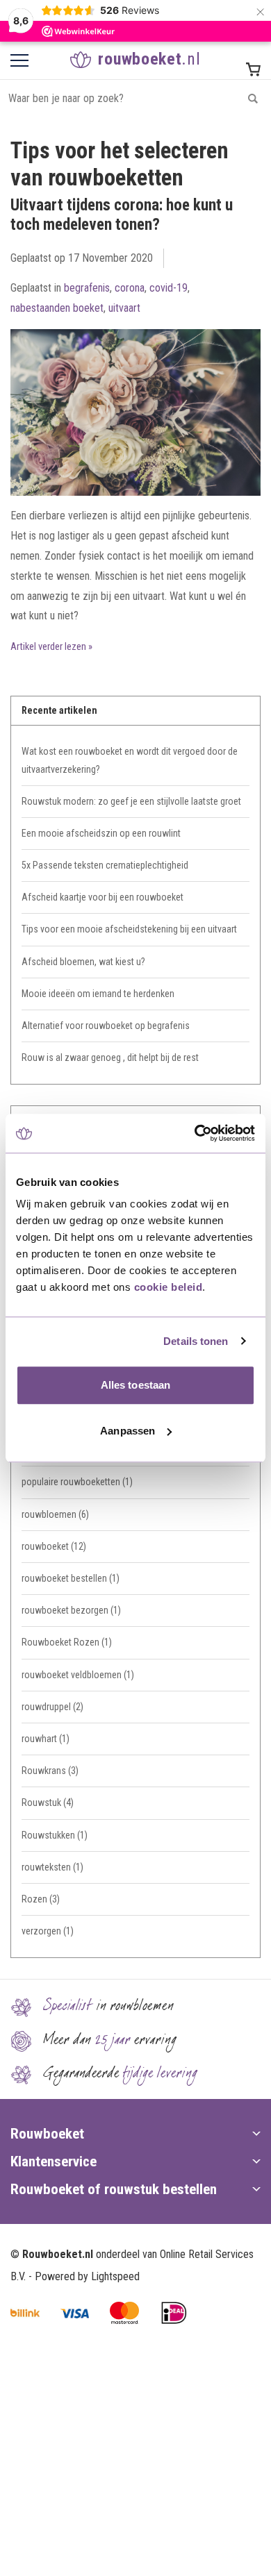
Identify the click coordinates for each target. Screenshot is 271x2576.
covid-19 (169, 288)
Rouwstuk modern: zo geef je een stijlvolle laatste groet (131, 801)
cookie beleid (169, 1287)
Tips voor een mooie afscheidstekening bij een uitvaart (129, 929)
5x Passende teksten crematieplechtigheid (105, 865)
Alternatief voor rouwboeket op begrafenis (106, 1026)
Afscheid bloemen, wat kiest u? (83, 962)
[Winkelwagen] (253, 69)
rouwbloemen (55, 1514)
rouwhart (46, 1739)
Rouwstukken (55, 1835)
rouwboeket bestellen (71, 1578)
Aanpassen (128, 1431)
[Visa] (75, 2313)
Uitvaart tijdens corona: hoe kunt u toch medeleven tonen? (122, 215)
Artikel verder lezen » (51, 647)
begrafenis (87, 288)
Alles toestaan (135, 1385)
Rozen (41, 1899)
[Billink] (25, 2313)
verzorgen (48, 1931)
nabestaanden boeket (57, 308)
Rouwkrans (50, 1771)
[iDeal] (174, 2313)
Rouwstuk (48, 1803)
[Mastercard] (124, 2313)
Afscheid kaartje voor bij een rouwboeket (102, 897)
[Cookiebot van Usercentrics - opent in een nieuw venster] (195, 1133)
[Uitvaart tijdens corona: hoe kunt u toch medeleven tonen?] (135, 385)
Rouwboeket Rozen (67, 1642)
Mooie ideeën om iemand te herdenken (98, 994)
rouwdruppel (52, 1707)
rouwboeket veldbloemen (78, 1675)
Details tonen (196, 1341)
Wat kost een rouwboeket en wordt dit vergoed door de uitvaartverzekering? (130, 760)
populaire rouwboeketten (77, 1482)
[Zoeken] (253, 98)
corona (130, 288)
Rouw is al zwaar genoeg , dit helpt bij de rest (110, 1057)
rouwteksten (52, 1867)
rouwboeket (54, 1546)
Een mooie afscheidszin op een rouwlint (101, 833)
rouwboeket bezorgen (71, 1610)
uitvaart (124, 308)
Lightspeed (115, 2276)
